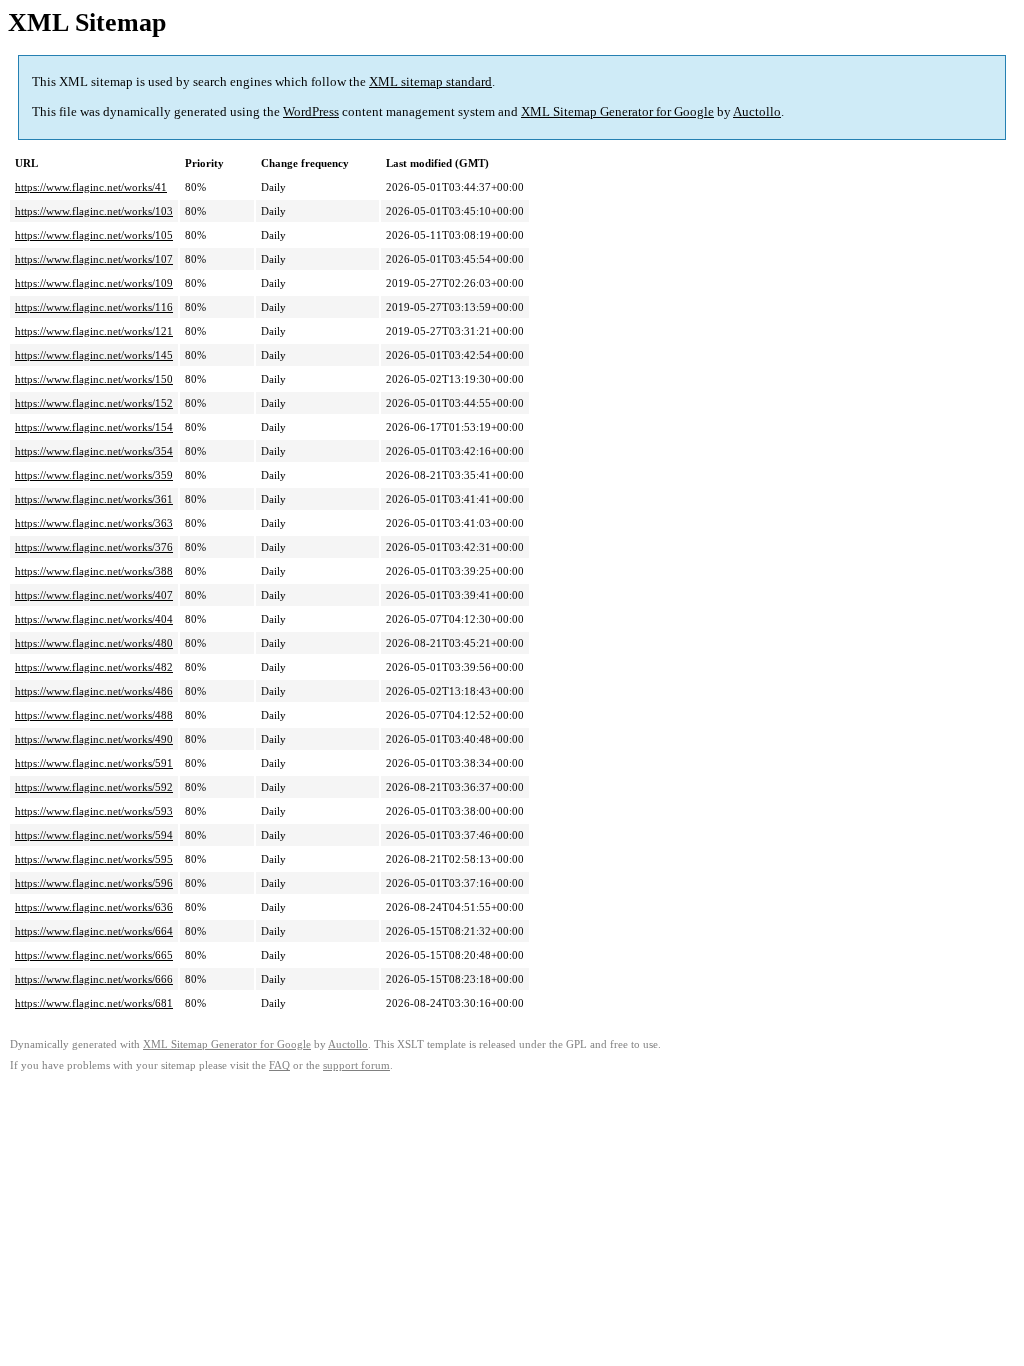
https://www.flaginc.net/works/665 (94, 955)
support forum (356, 1065)
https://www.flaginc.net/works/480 (94, 643)
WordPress (311, 111)
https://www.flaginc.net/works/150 (94, 379)
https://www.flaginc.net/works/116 (94, 307)
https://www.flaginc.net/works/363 (94, 523)
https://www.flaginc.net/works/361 (94, 499)
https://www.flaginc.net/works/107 (94, 259)
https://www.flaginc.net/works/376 (94, 547)
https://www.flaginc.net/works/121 (94, 331)
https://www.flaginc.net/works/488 (94, 715)
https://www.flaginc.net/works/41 (91, 187)
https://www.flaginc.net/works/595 (94, 859)
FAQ (279, 1065)
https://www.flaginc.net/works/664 (94, 931)
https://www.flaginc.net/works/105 (94, 235)
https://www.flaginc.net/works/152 (94, 403)
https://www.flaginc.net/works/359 (94, 475)
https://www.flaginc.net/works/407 (94, 595)
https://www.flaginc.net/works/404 (94, 619)
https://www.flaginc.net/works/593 (94, 811)
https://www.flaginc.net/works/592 (94, 787)
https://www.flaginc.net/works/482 (94, 667)
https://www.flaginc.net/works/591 (94, 763)
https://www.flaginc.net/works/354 (94, 451)
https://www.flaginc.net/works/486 (94, 691)
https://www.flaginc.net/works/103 (94, 211)
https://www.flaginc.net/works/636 (94, 907)
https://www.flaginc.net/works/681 (94, 1003)
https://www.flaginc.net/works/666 (94, 979)
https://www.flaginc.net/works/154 (94, 427)
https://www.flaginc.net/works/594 (94, 835)
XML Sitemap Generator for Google (617, 111)
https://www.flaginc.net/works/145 (94, 355)
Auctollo (757, 111)
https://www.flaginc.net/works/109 (94, 283)
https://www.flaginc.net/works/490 (94, 739)
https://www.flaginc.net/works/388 (94, 571)
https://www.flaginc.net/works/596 (94, 883)
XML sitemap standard (430, 81)
